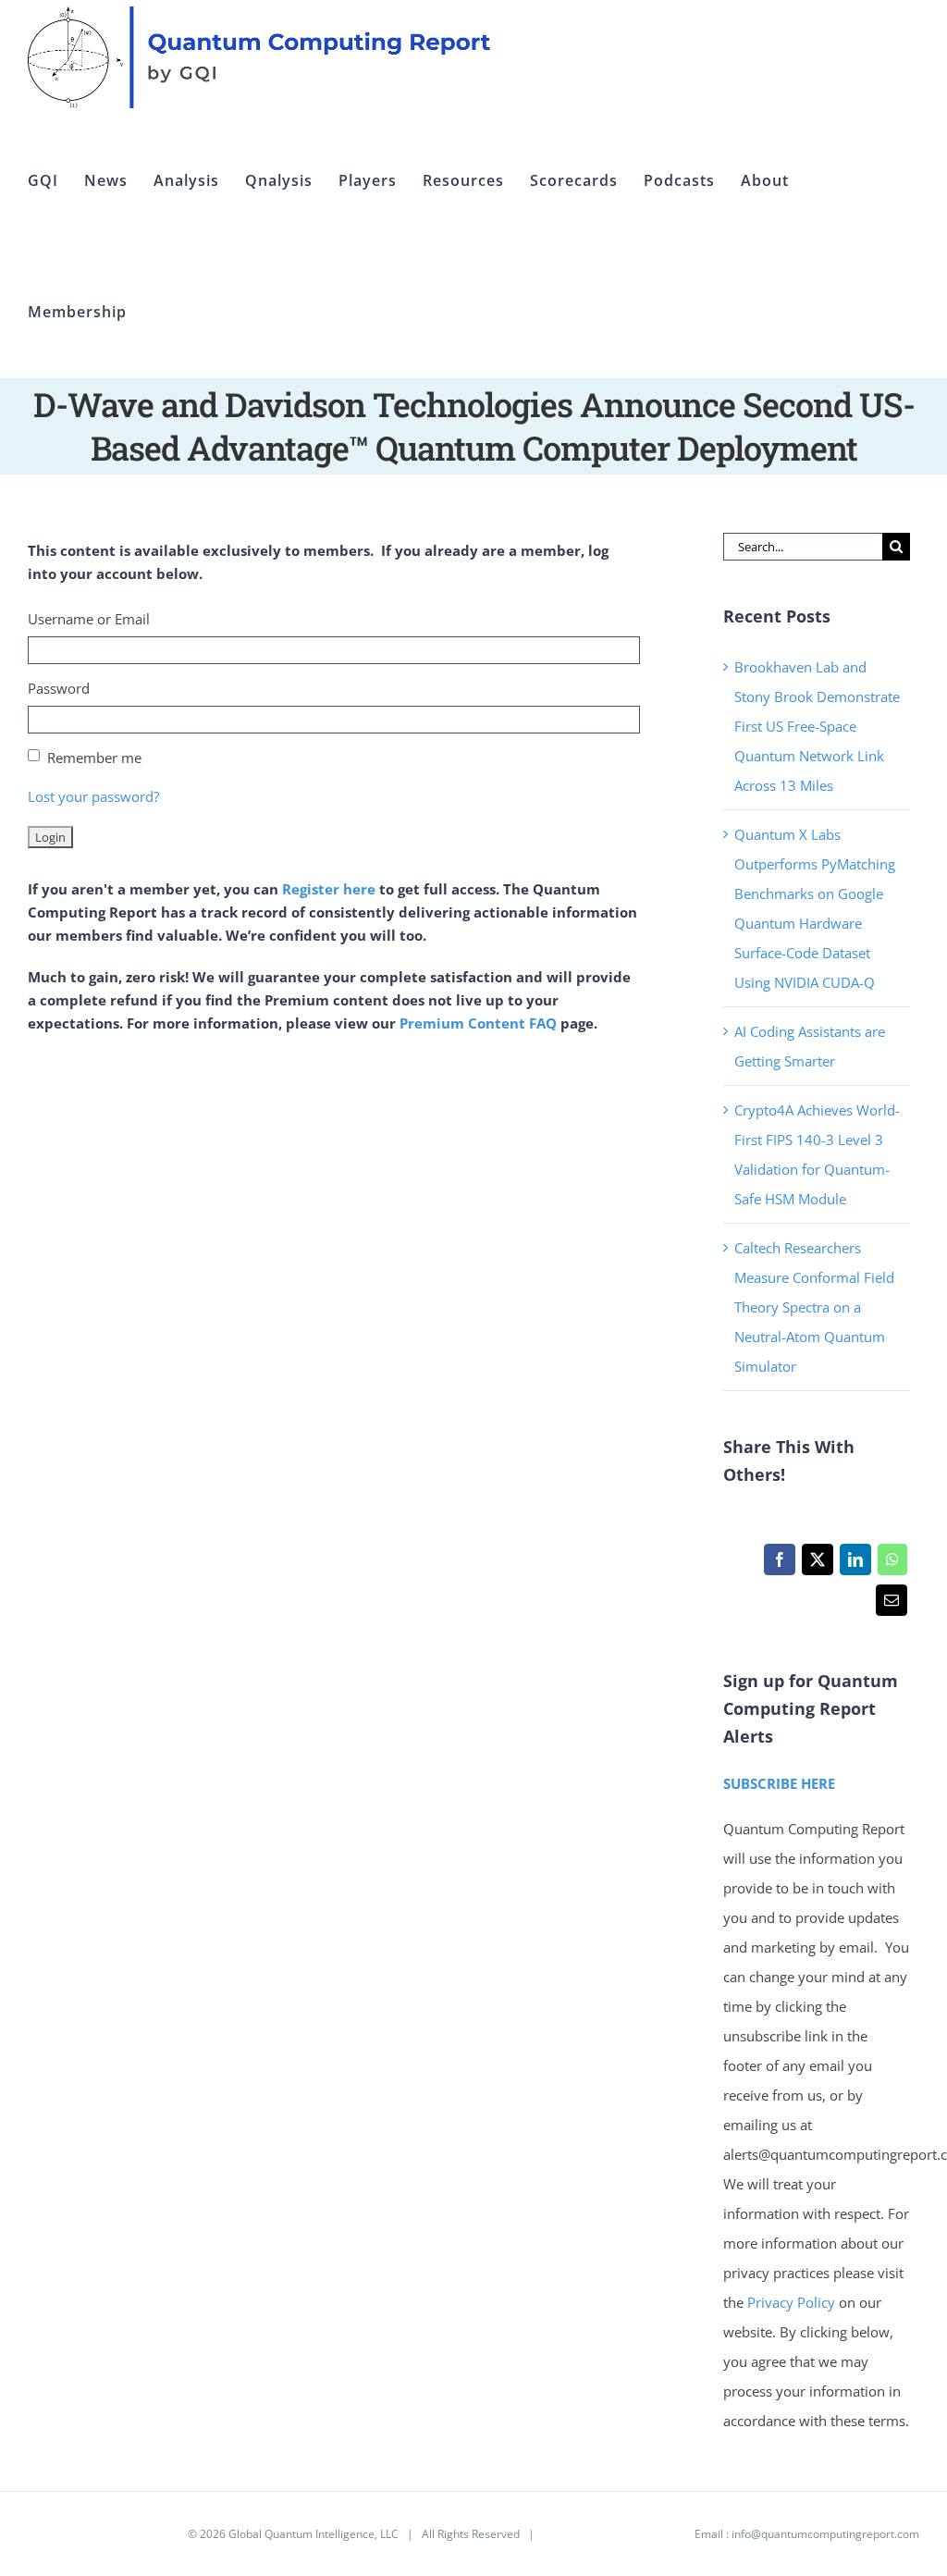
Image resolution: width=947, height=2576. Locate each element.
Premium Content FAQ (478, 1023)
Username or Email (89, 619)
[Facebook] (779, 1564)
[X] (817, 1564)
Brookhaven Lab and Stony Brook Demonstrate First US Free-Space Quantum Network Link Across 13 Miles (817, 726)
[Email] (891, 1605)
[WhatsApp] (892, 1564)
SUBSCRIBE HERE (779, 1783)
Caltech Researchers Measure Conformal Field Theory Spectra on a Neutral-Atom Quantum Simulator (814, 1307)
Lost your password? (93, 796)
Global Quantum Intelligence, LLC (314, 2534)
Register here (329, 889)
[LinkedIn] (855, 1564)
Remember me (94, 758)
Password (59, 688)
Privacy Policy (791, 2302)
